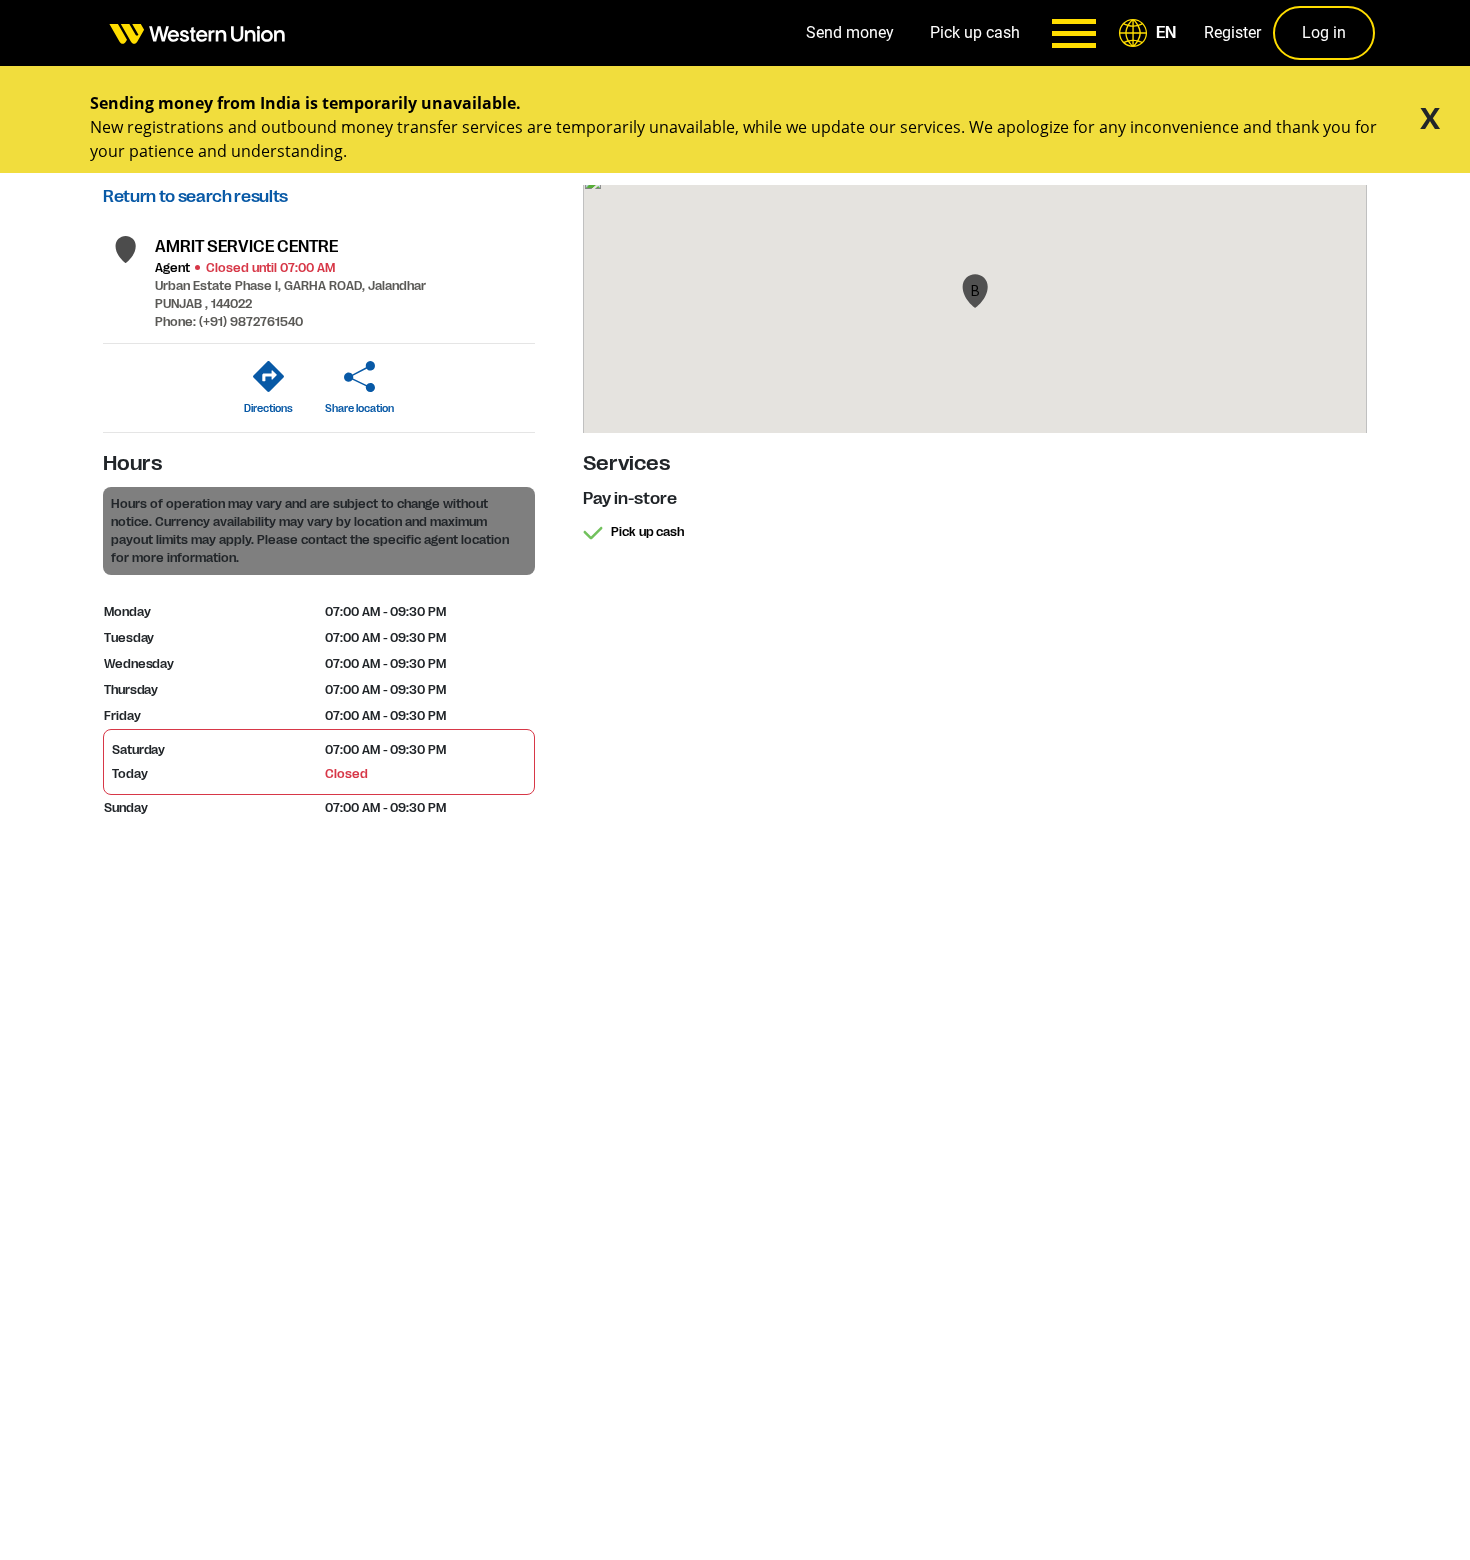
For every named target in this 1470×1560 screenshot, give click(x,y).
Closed (346, 774)
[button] (1151, 33)
